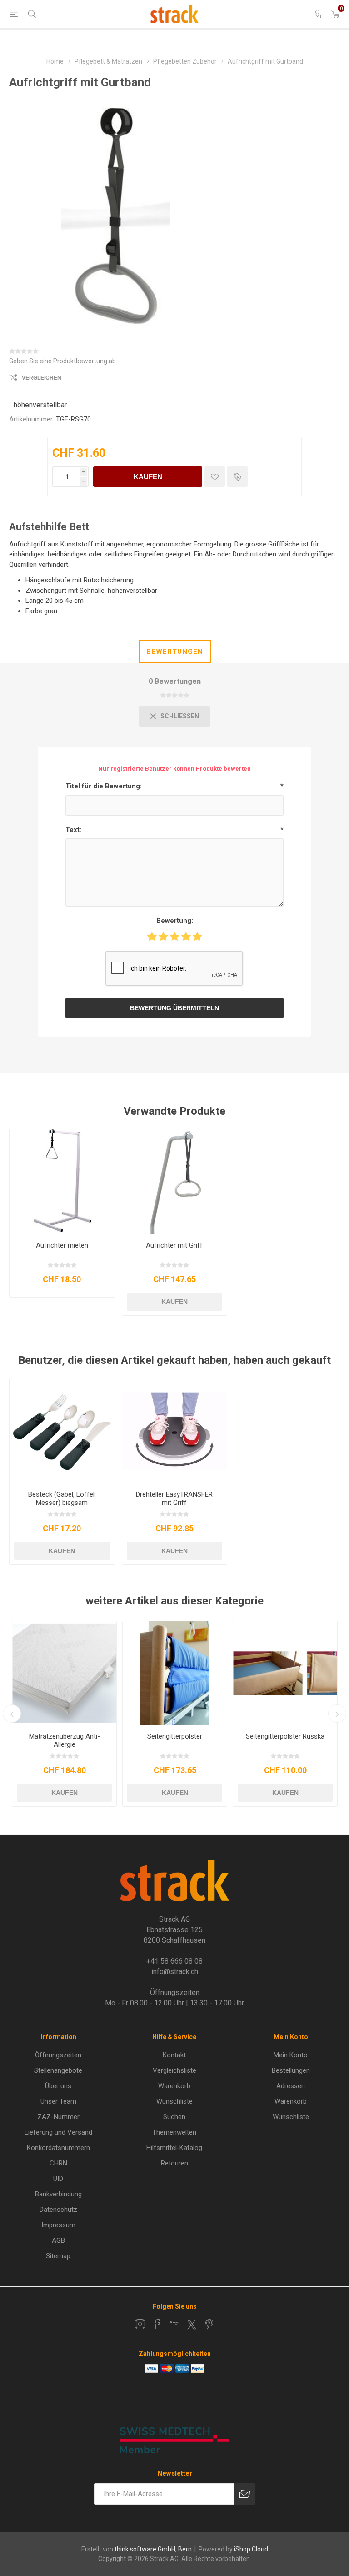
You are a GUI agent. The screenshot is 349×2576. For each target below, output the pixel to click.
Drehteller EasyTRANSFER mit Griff (174, 1498)
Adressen (291, 2086)
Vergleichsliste (174, 2070)
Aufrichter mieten (62, 1245)
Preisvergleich (237, 477)
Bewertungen (175, 652)
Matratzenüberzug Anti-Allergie (65, 1740)
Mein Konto (291, 2055)
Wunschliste (174, 2101)
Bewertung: (175, 921)
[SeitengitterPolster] (175, 1673)
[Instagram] (140, 2324)
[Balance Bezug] (64, 1673)
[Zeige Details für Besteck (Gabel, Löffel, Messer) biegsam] (62, 1431)
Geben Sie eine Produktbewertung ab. (63, 361)
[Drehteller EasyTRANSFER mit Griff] (175, 1431)
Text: (73, 830)
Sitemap (58, 2256)
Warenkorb (174, 2086)
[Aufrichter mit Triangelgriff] (175, 1182)
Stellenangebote (58, 2070)
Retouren (174, 2163)
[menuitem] (58, 2055)
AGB (58, 2240)
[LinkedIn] (174, 2324)
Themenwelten (174, 2132)
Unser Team (58, 2101)
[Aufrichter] (62, 1182)
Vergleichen (42, 378)
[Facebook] (157, 2324)
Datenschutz (58, 2210)
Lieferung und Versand (58, 2132)
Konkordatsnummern (58, 2148)
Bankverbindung (58, 2194)
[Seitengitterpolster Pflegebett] (285, 1673)
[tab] (175, 652)
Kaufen (148, 477)
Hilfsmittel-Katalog (174, 2148)
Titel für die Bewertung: (104, 786)
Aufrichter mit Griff (174, 1245)
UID (58, 2179)
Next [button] (337, 1714)
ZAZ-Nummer (58, 2117)
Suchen (174, 2117)
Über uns (58, 2086)
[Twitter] (192, 2325)
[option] (64, 1714)
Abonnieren (245, 2494)
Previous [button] (12, 1714)
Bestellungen (291, 2070)
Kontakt (174, 2055)
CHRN (58, 2163)
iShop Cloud (251, 2549)
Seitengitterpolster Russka (285, 1736)
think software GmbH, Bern (153, 2549)
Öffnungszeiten (58, 2055)
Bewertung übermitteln (174, 1008)
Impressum (58, 2225)
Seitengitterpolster (175, 1736)
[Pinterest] (209, 2324)
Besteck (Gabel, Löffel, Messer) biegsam (62, 1498)
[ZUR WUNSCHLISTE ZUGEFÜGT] (215, 477)
